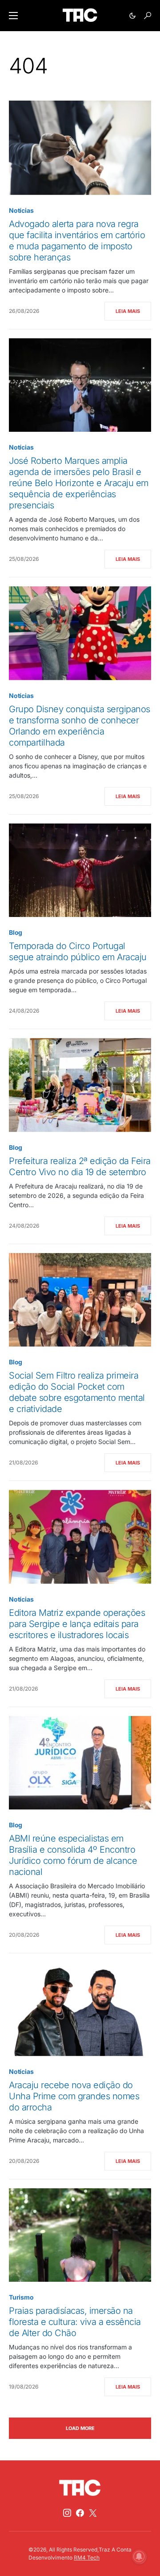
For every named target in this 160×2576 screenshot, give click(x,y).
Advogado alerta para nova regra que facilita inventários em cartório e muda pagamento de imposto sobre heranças (77, 241)
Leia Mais (128, 311)
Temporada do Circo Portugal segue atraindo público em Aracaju (78, 951)
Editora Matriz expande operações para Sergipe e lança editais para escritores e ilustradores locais (77, 1624)
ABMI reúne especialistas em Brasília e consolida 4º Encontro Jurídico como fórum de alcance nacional (73, 1855)
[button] (13, 16)
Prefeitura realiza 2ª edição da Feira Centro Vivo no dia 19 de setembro (80, 1166)
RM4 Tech (87, 2558)
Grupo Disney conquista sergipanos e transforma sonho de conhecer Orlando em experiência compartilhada (80, 726)
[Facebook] (80, 2513)
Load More (80, 2428)
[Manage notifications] (139, 2556)
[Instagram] (67, 2513)
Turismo (21, 2297)
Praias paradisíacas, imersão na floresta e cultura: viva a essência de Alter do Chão (75, 2322)
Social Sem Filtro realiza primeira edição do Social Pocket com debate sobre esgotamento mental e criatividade (77, 1392)
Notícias (21, 210)
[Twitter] (93, 2513)
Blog (16, 932)
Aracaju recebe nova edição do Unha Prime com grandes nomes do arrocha (74, 2096)
